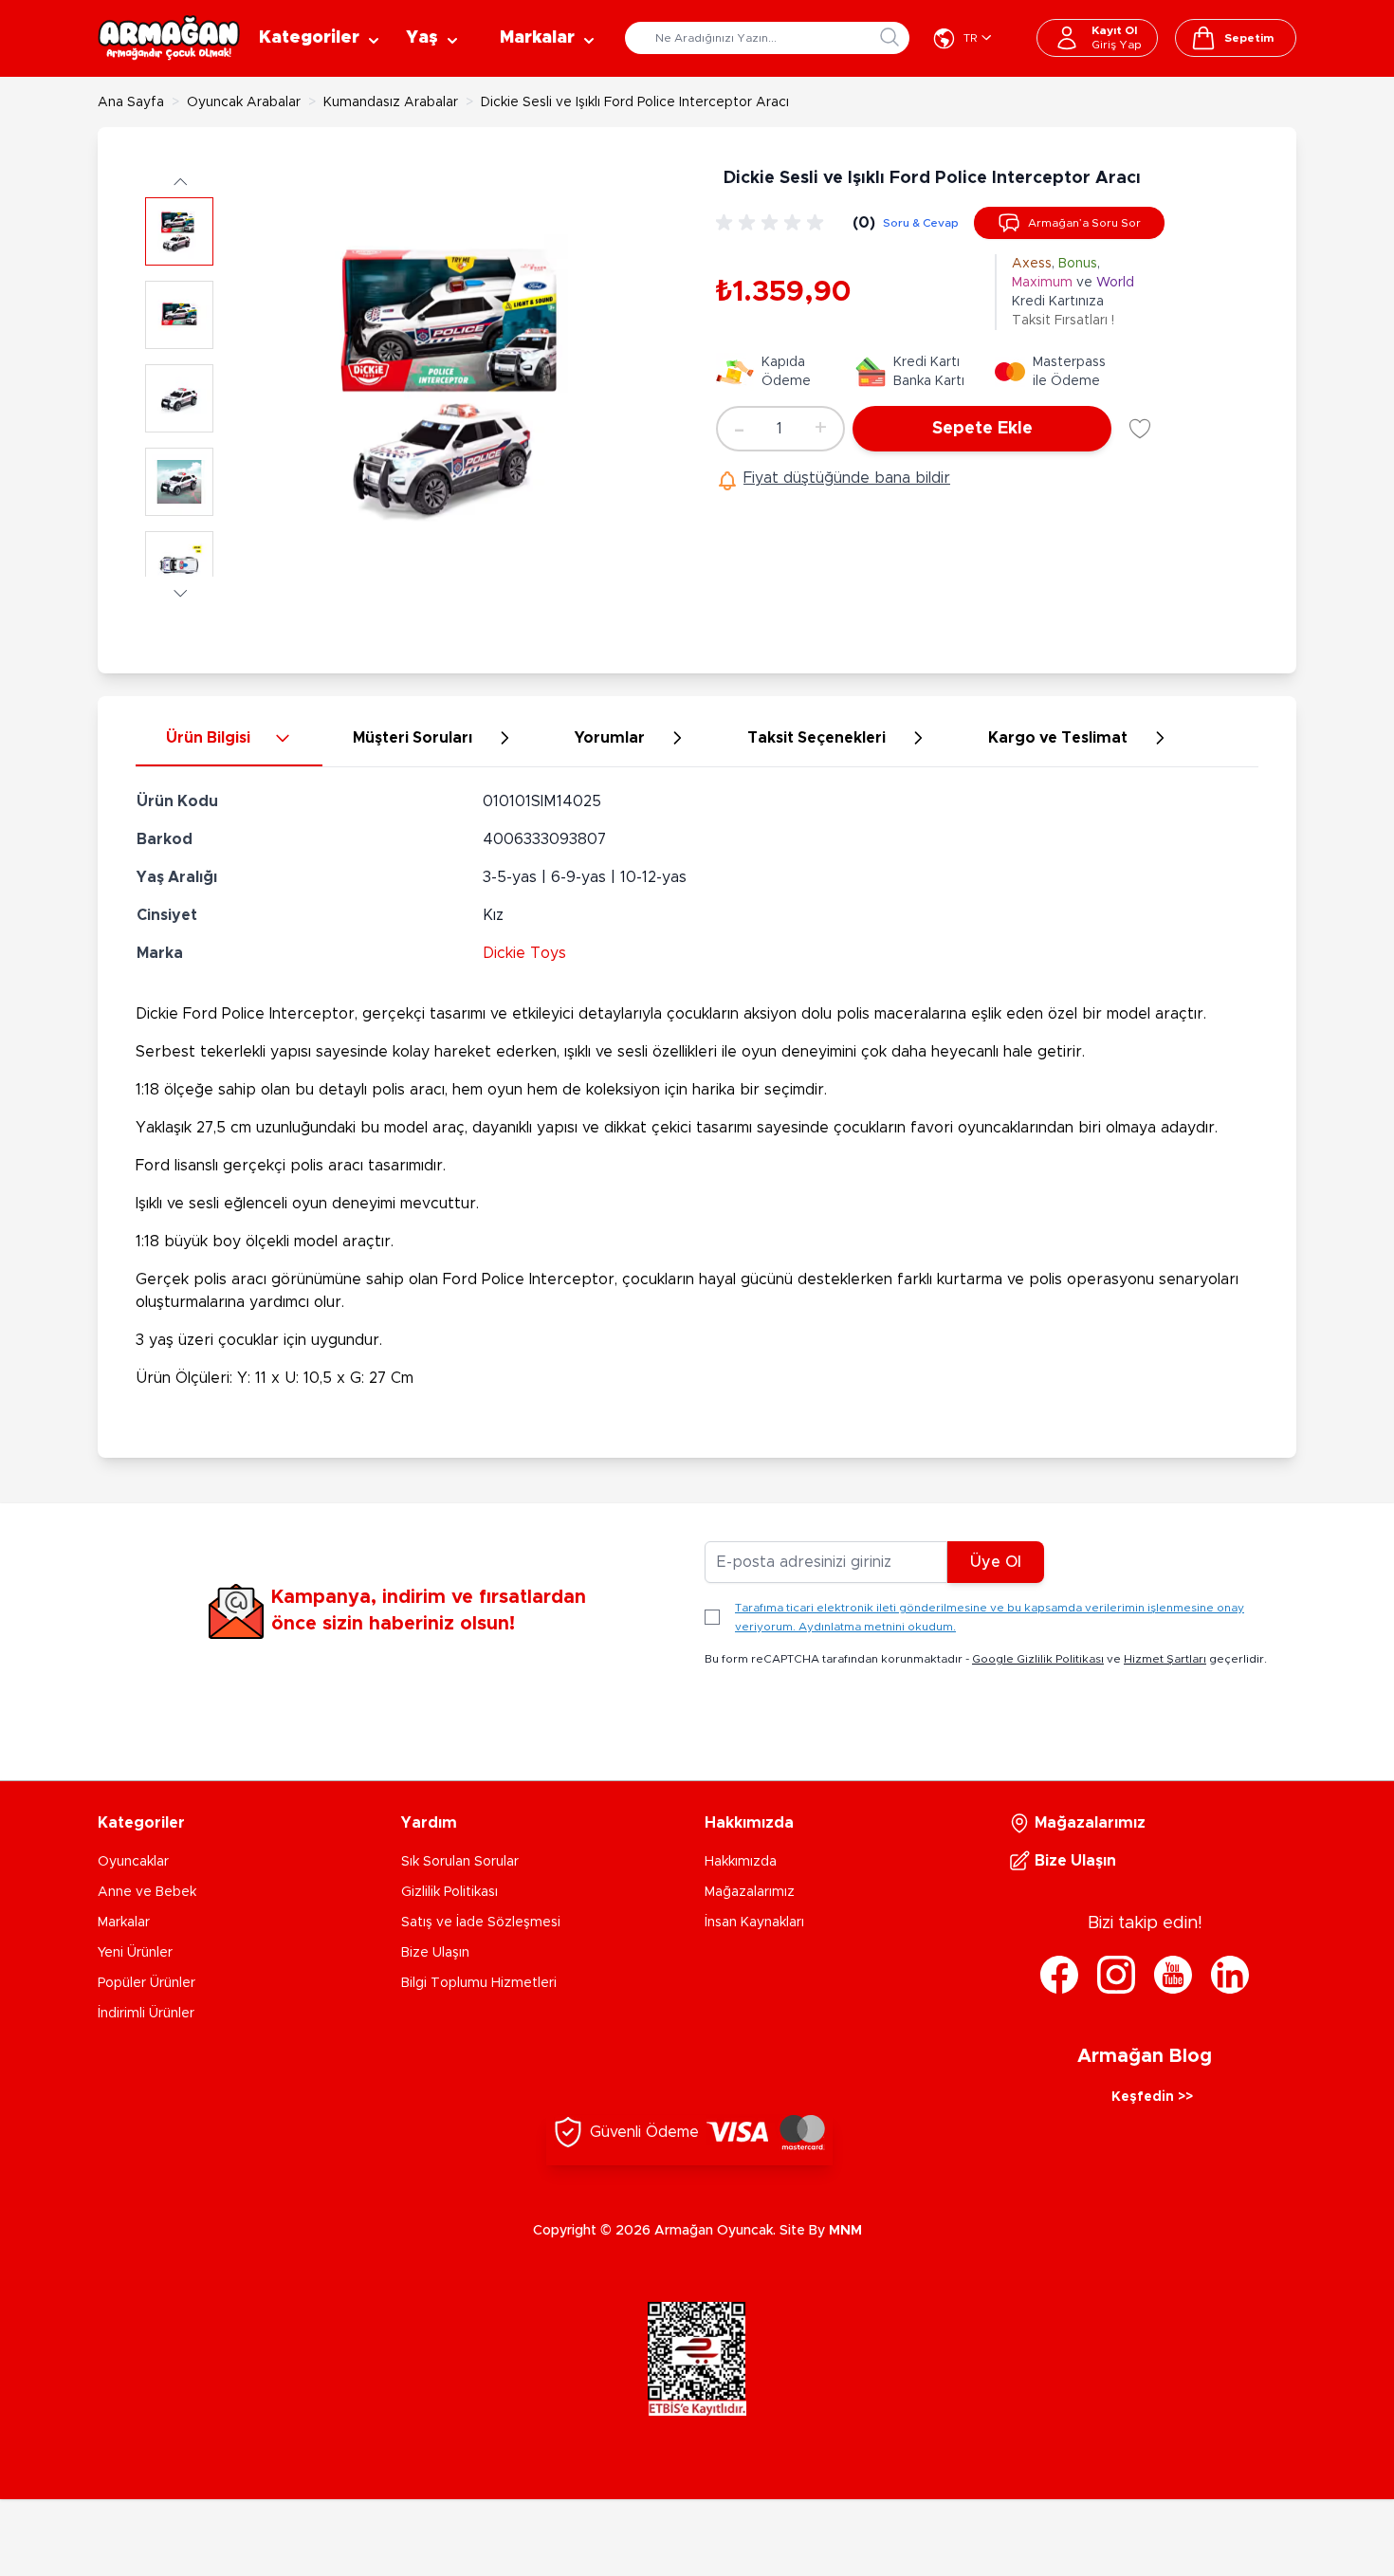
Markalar (124, 1923)
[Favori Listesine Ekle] (1140, 429)
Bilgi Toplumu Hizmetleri (479, 1983)
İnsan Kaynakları (754, 1923)
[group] (773, 223)
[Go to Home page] (169, 38)
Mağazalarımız (750, 1892)
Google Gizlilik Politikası (1038, 1659)
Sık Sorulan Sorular (460, 1862)
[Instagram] (1116, 1975)
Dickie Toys (524, 953)
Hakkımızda (741, 1862)
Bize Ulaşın (435, 1953)
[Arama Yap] (890, 37)
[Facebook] (1059, 1975)
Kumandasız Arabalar (391, 102)
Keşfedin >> (1152, 2097)
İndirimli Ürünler (146, 2014)
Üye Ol (996, 1562)
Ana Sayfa (131, 102)
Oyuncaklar (133, 1862)
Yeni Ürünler (135, 1953)
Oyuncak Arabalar (244, 102)
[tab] (229, 739)
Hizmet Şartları (1165, 1659)
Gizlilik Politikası (449, 1892)
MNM (845, 2231)
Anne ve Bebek (147, 1892)
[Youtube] (1173, 1975)
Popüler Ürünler (147, 1983)
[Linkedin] (1230, 1975)
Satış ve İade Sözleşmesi (481, 1923)
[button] (179, 181)
